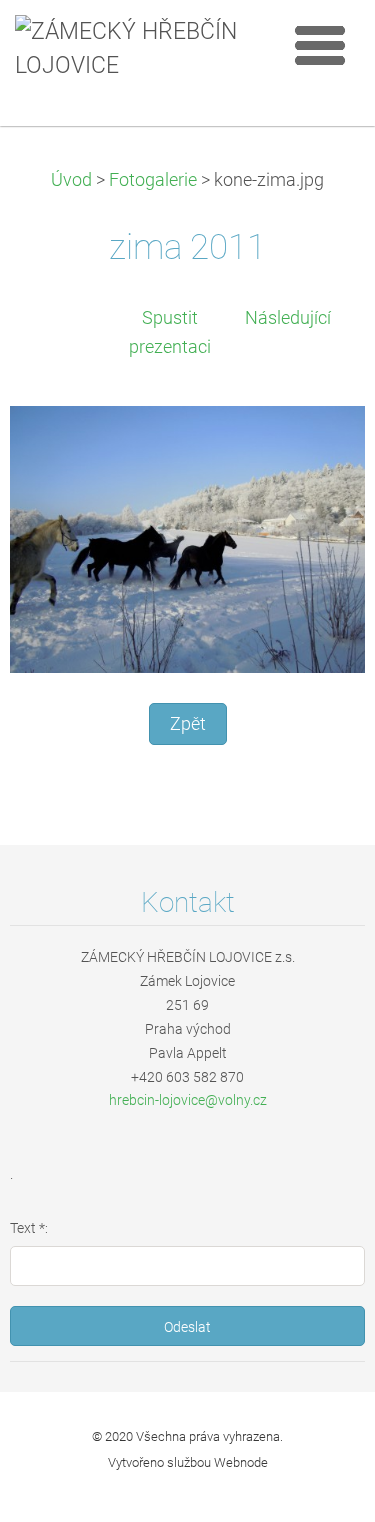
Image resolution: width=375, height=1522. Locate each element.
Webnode (241, 1462)
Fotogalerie (153, 180)
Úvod (71, 180)
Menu (320, 45)
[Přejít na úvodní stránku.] (135, 49)
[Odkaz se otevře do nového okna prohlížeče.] (187, 538)
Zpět (188, 724)
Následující (288, 318)
